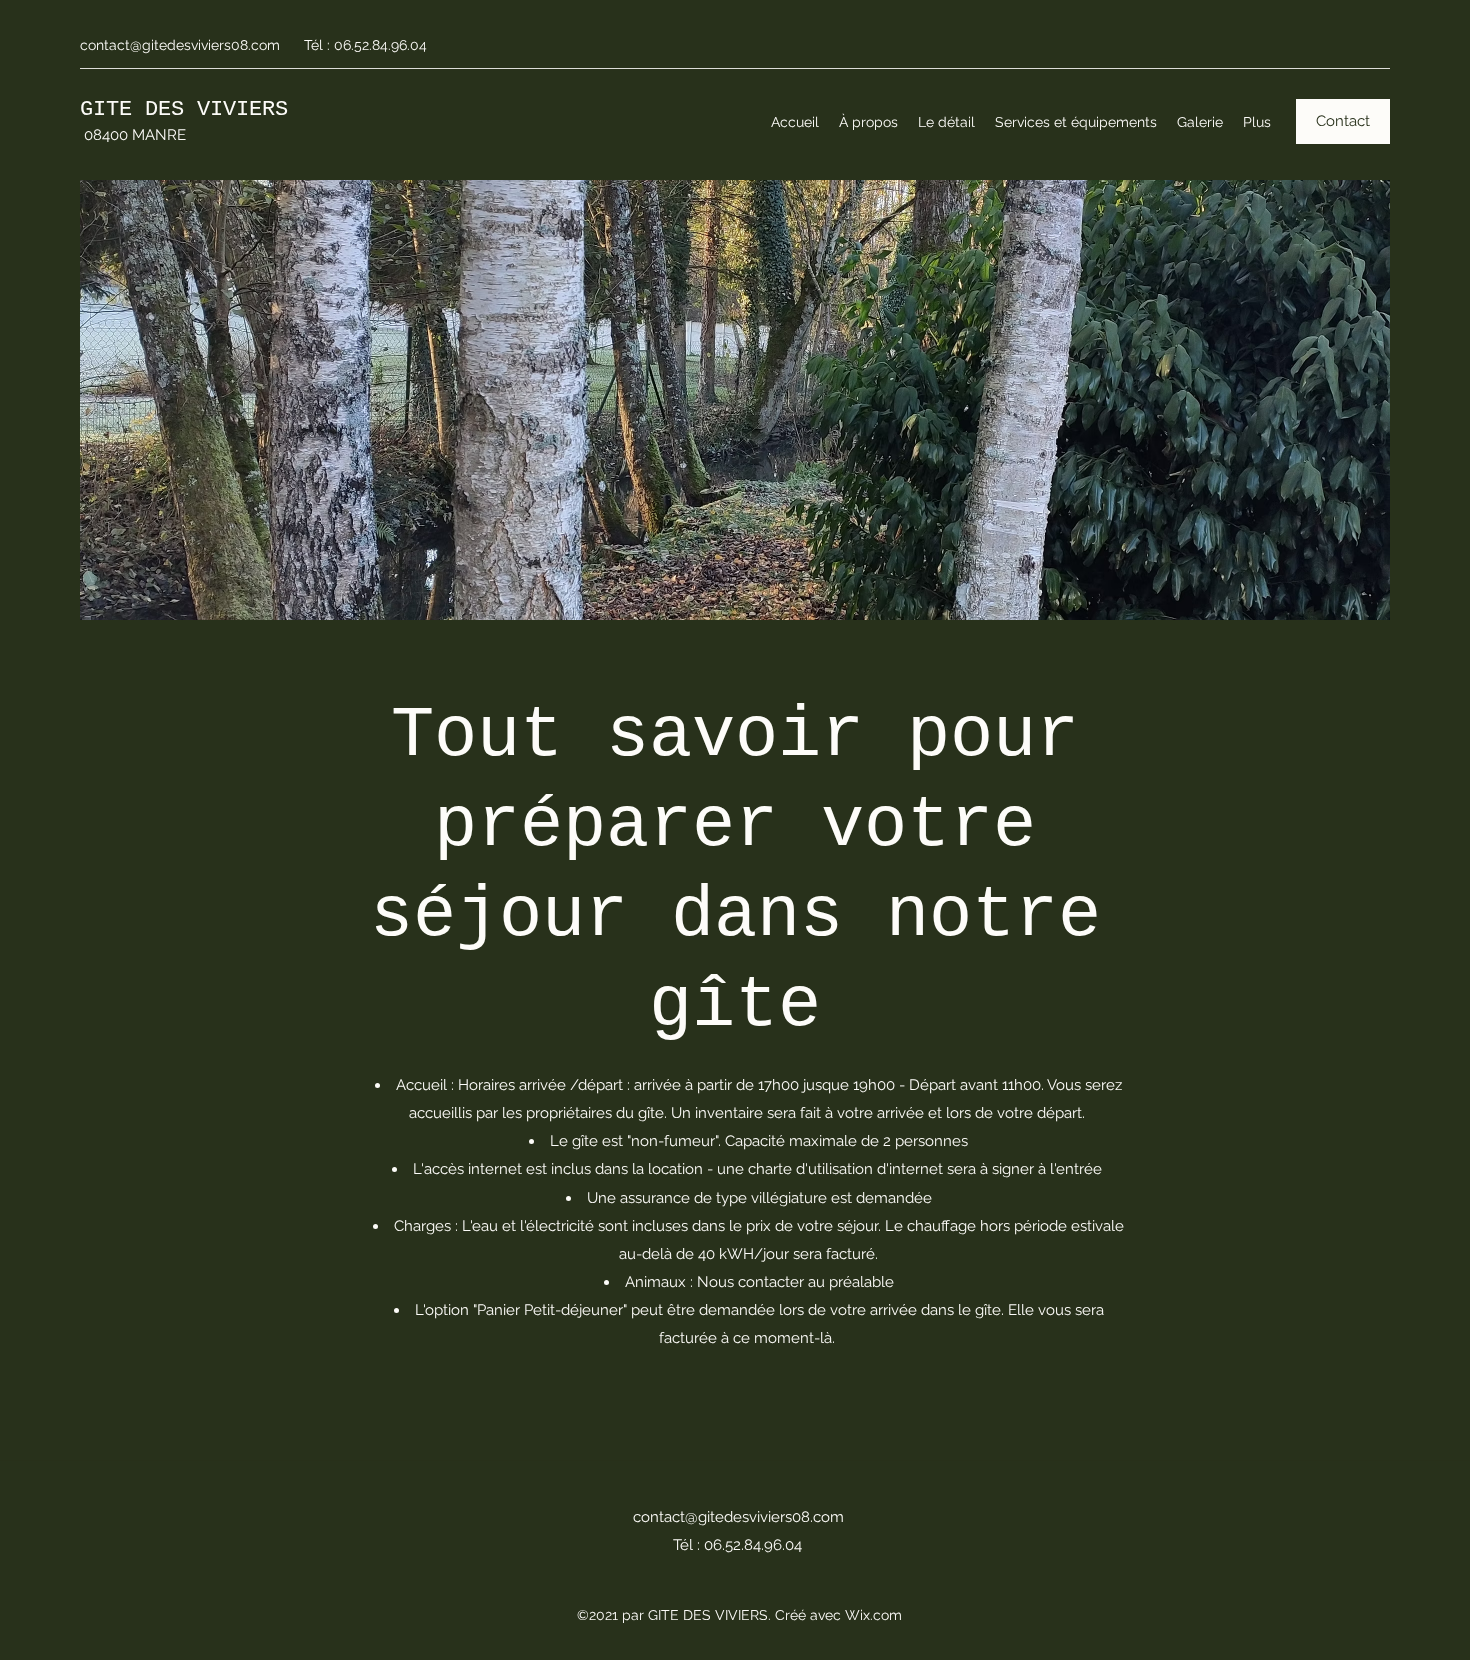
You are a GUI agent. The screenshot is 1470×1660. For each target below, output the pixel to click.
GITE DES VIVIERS (184, 109)
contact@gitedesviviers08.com (180, 45)
